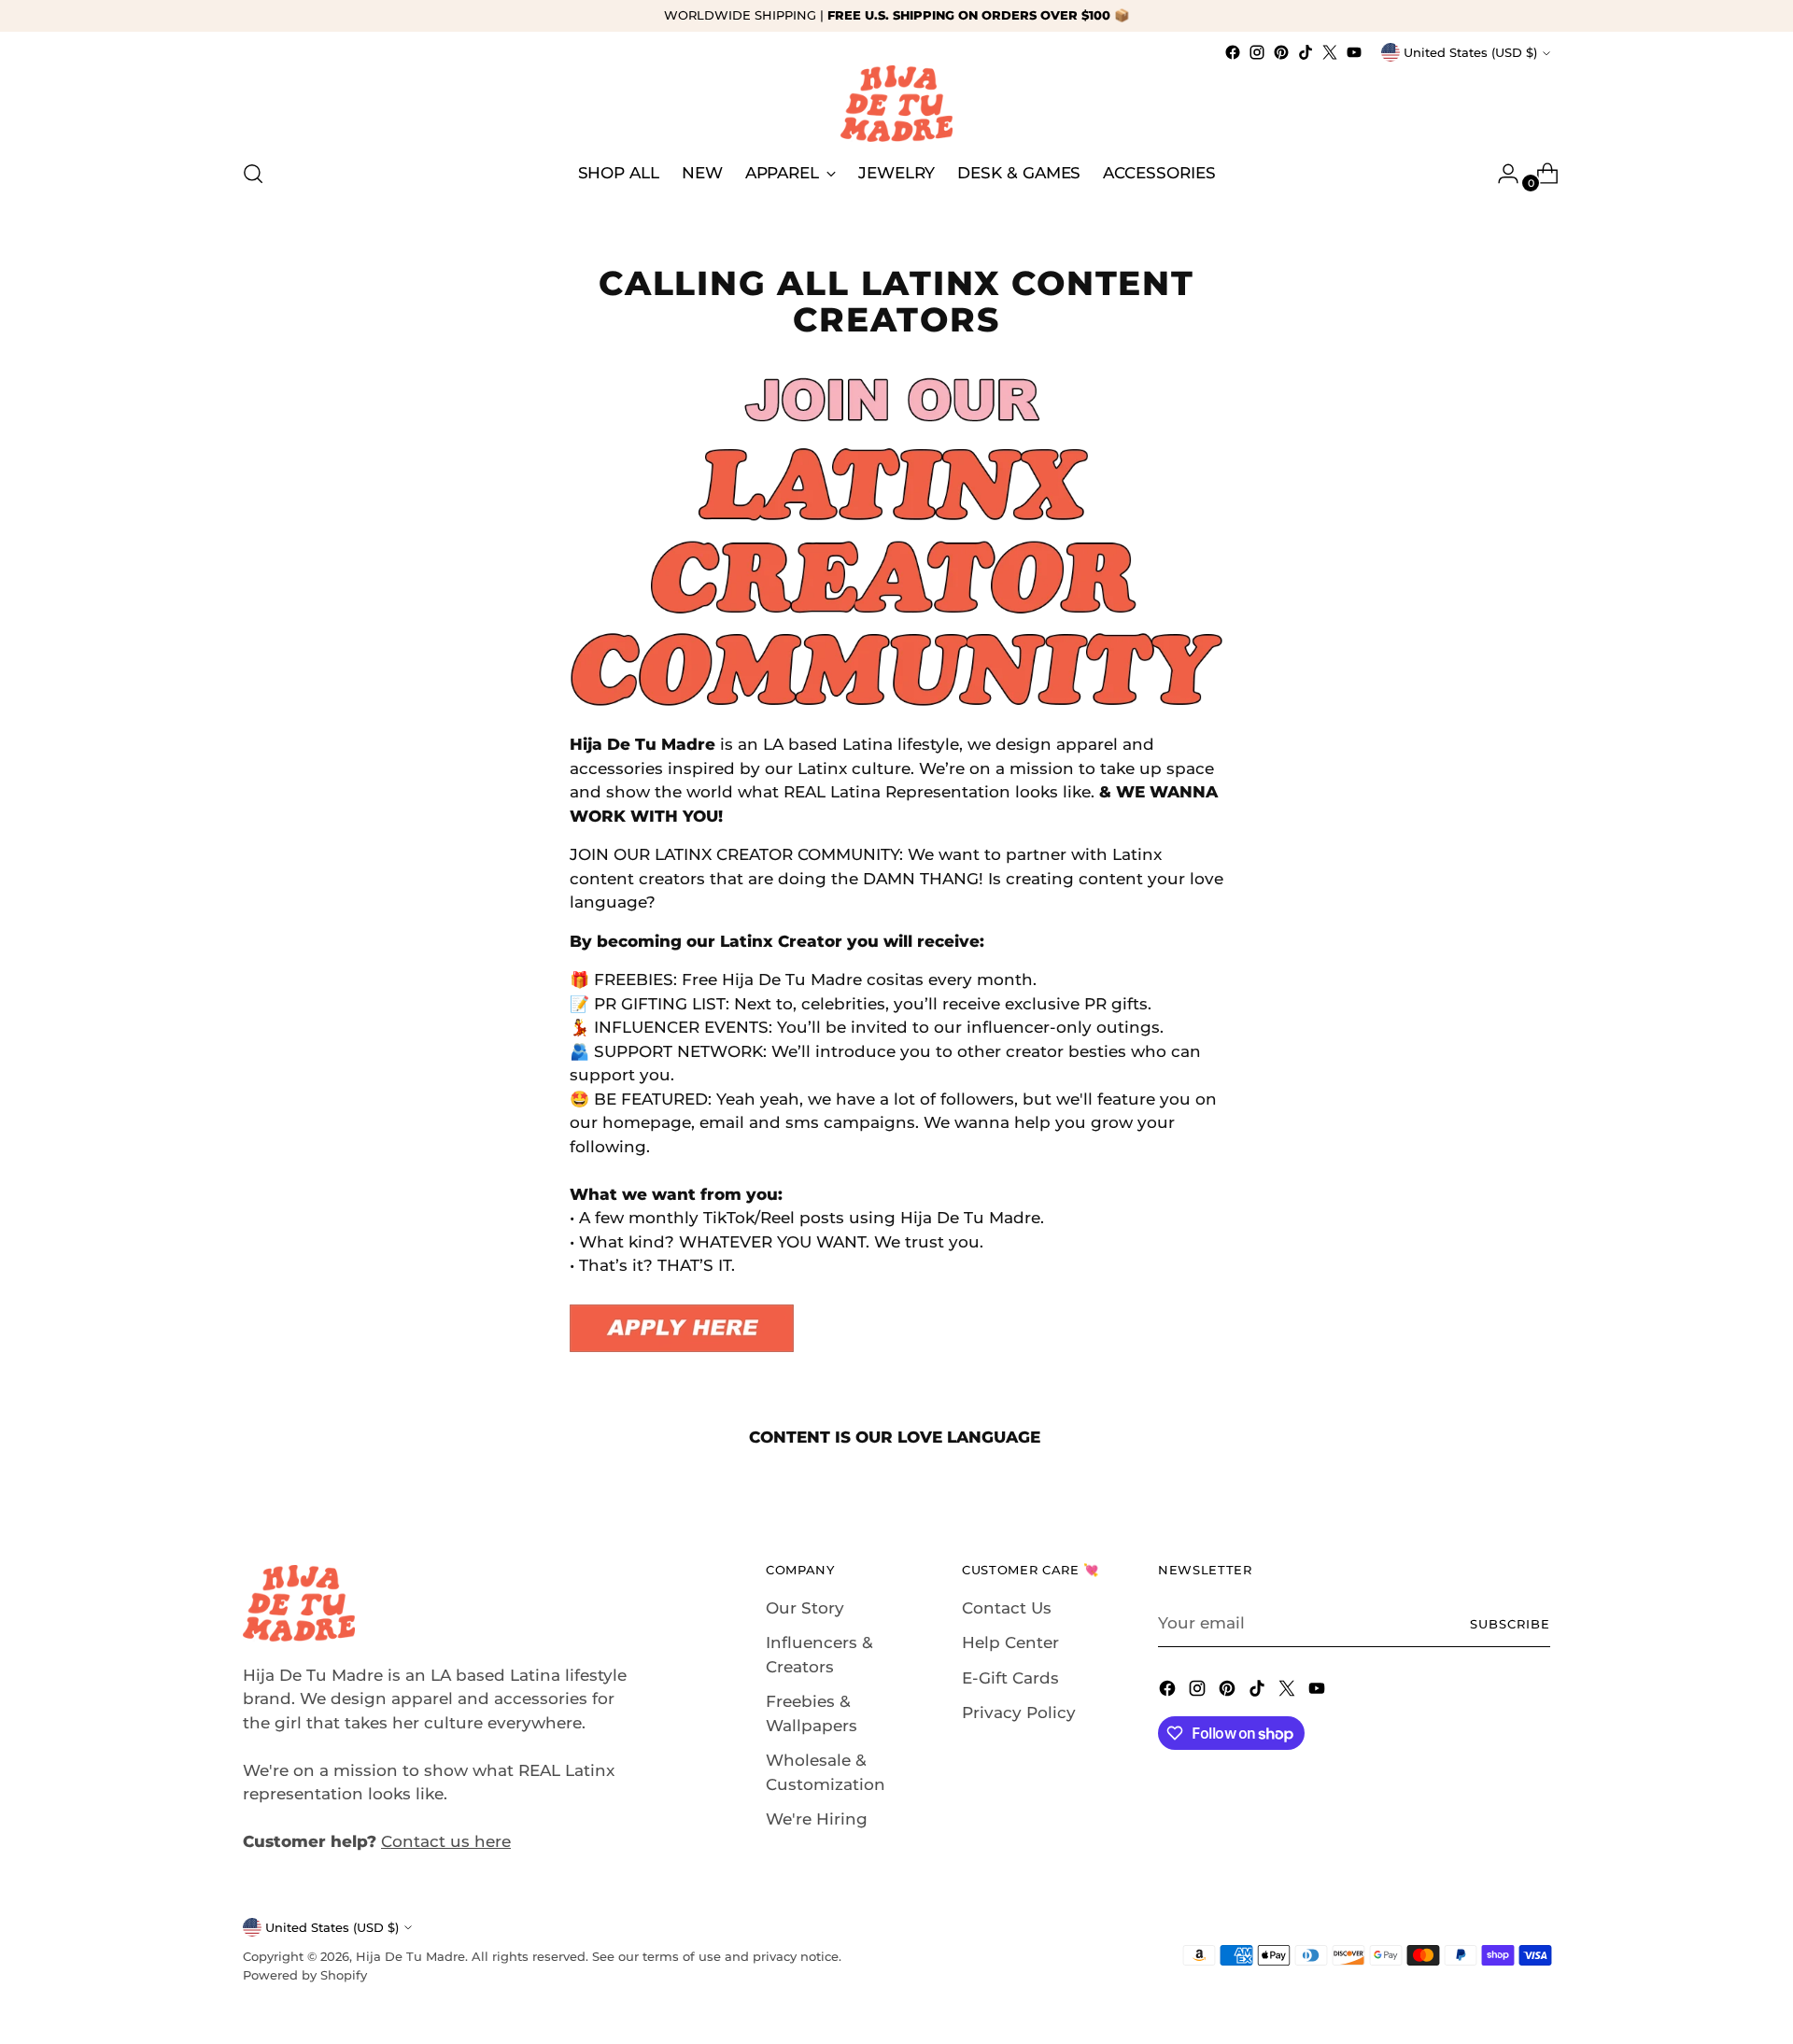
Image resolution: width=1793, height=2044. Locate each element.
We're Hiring (817, 1819)
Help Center (1010, 1642)
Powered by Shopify (305, 1975)
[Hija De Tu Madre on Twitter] (1330, 52)
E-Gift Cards (1010, 1678)
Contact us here (446, 1841)
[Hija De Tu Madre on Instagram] (1257, 52)
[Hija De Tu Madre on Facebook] (1233, 52)
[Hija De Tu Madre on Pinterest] (1281, 52)
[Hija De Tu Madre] (896, 104)
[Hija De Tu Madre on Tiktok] (1306, 52)
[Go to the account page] (1501, 174)
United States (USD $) (1470, 52)
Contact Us (1007, 1608)
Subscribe (1510, 1624)
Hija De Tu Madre (410, 1956)
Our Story (805, 1608)
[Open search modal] (253, 174)
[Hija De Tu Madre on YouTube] (1354, 52)
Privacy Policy (1019, 1713)
